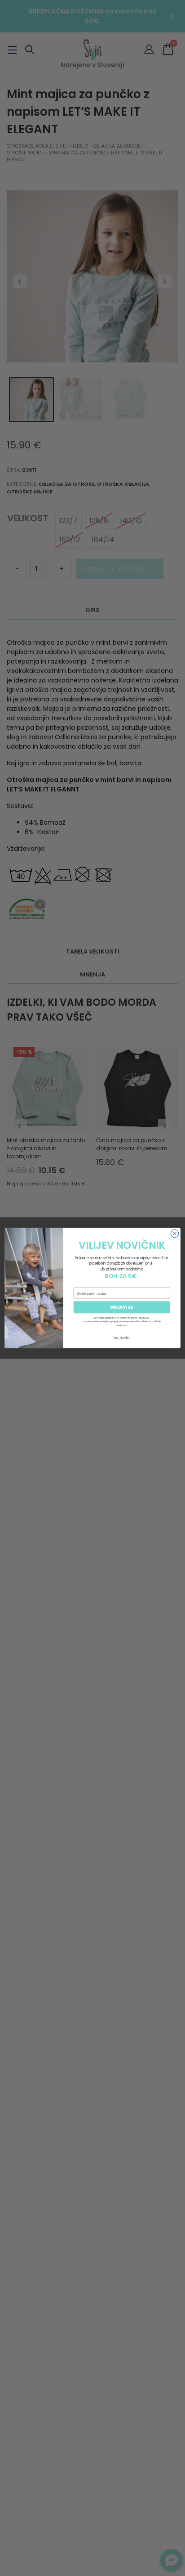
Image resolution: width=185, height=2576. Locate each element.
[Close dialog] (175, 1234)
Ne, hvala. (122, 1338)
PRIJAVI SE (122, 1307)
